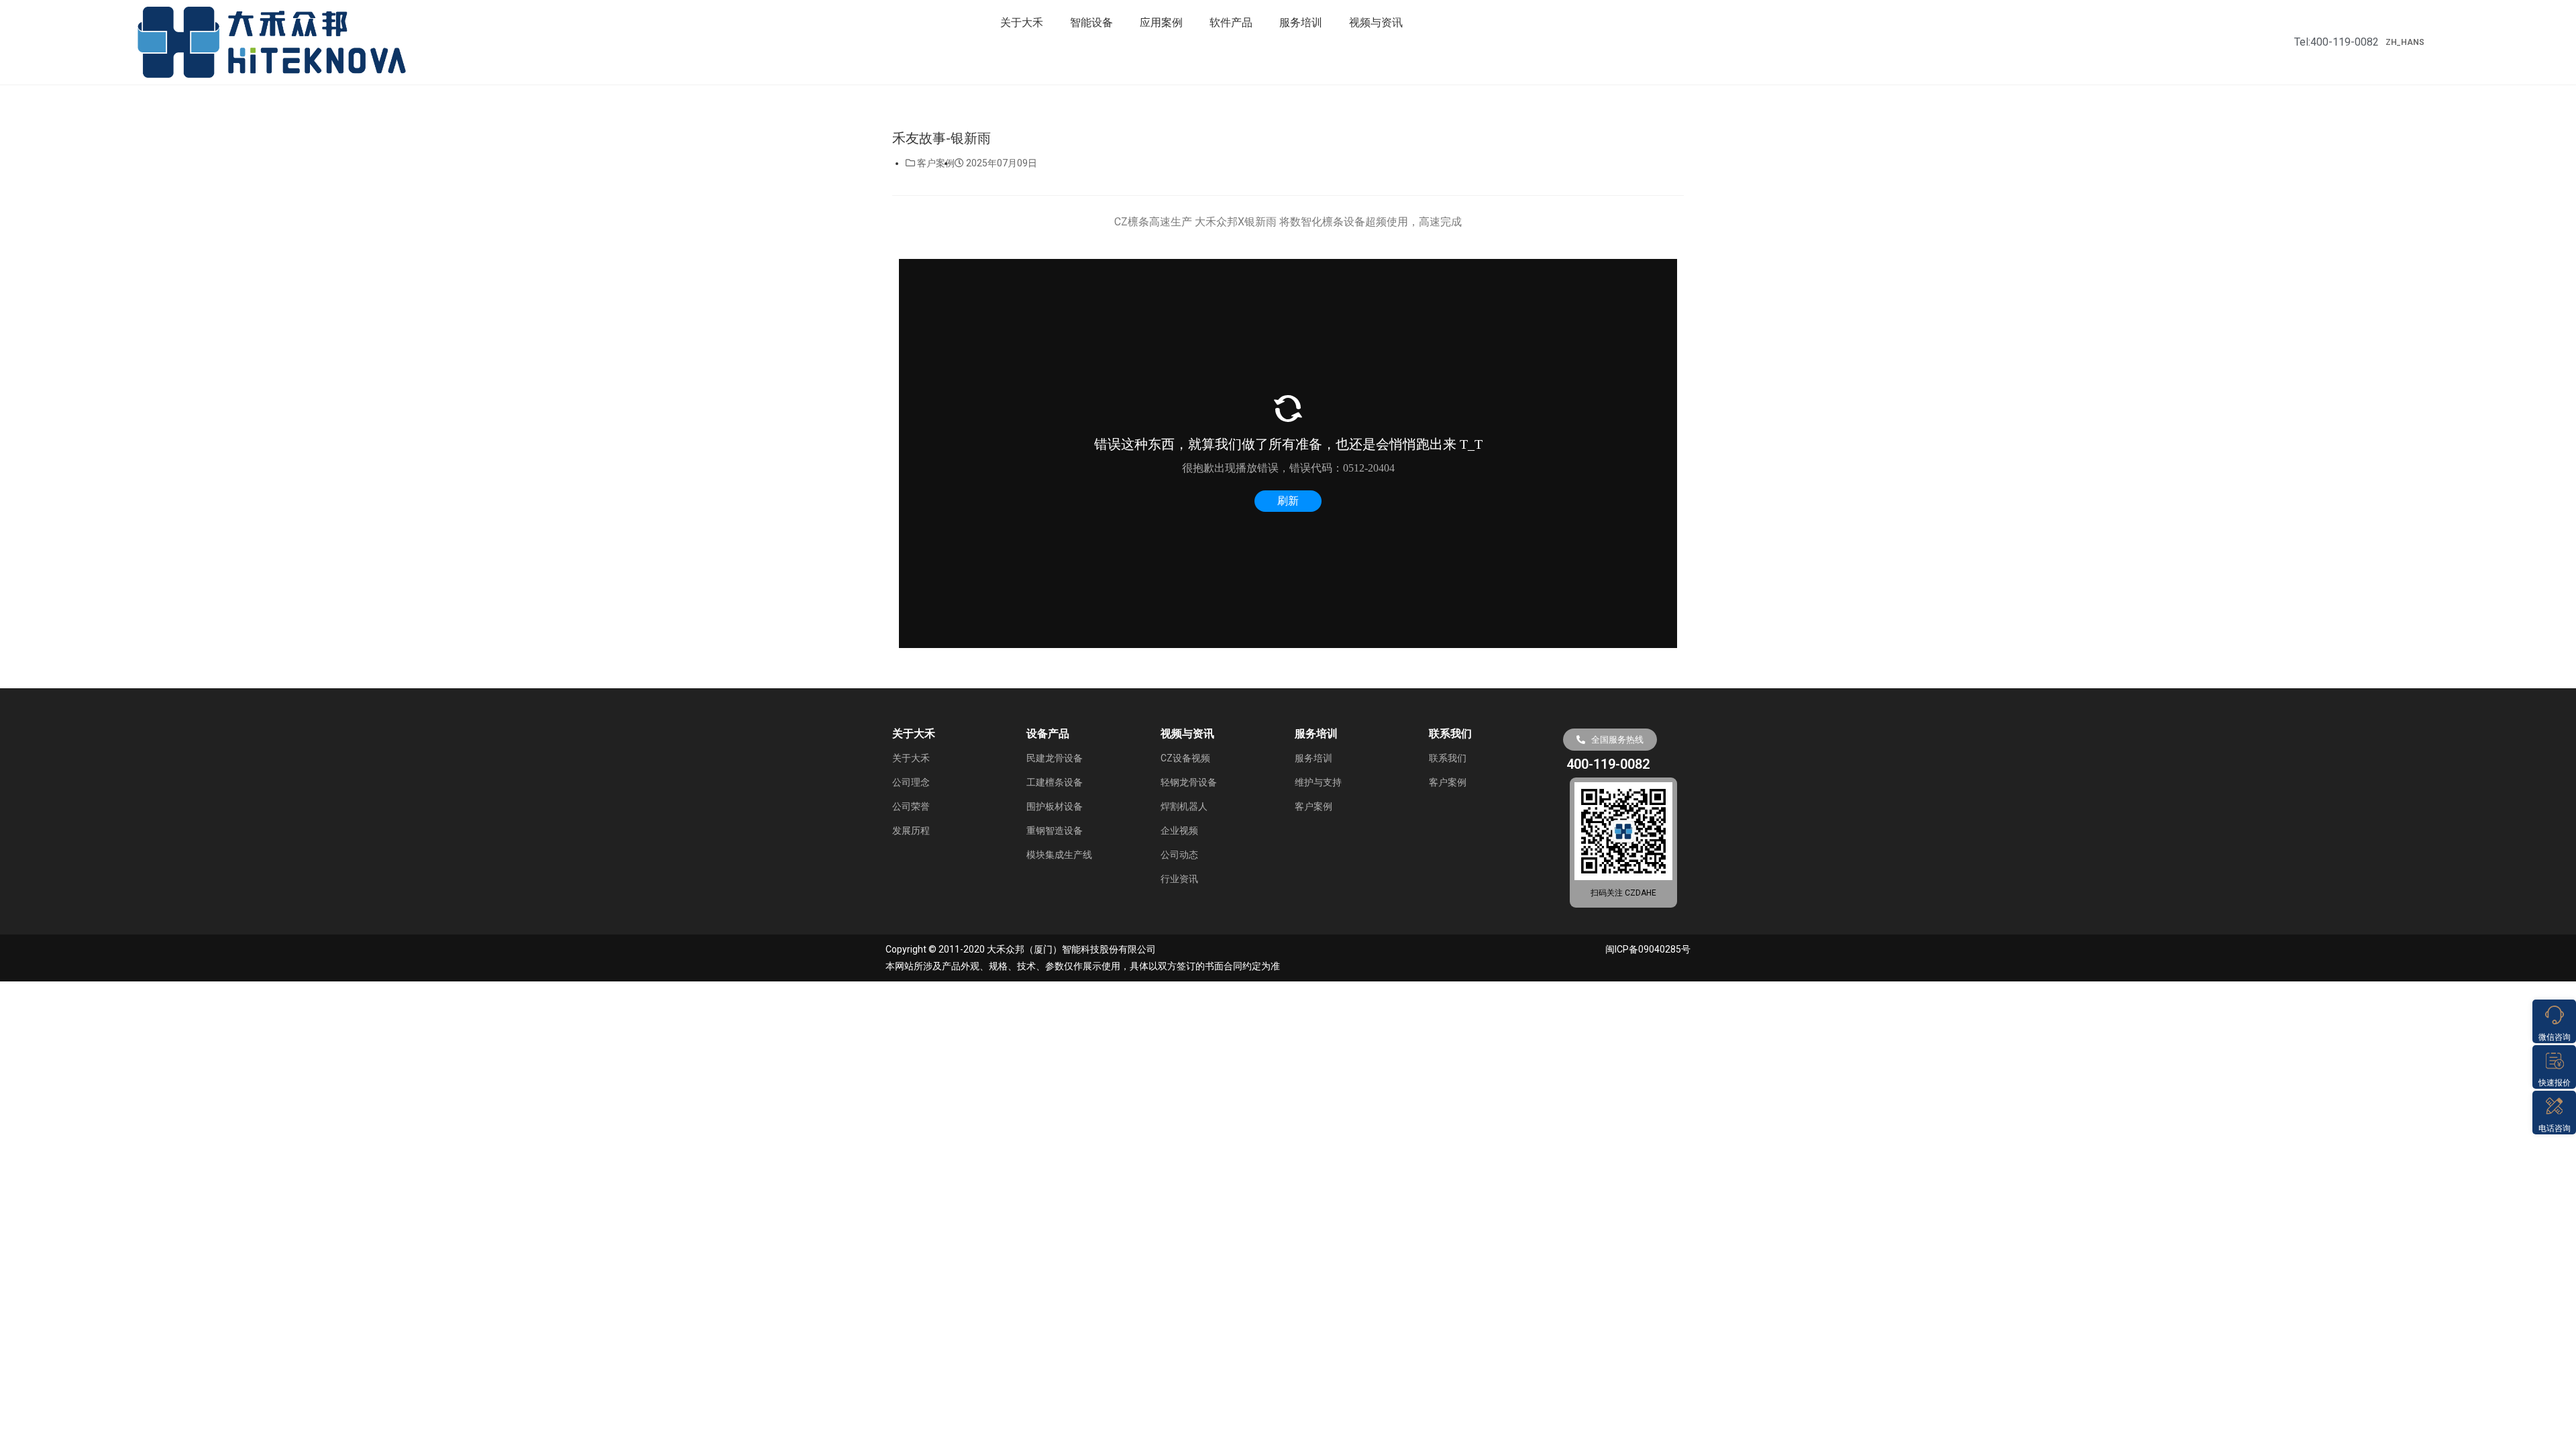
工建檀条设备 (1055, 782)
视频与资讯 (1376, 22)
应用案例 (1161, 22)
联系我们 (1448, 758)
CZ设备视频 (1185, 758)
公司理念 (911, 782)
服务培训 (1301, 22)
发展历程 (911, 830)
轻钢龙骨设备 (1189, 782)
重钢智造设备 (1055, 830)
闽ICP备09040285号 (1648, 949)
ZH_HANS (2405, 42)
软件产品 (1231, 22)
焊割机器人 (1184, 806)
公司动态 (1179, 855)
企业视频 (1179, 830)
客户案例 (936, 163)
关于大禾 (1022, 22)
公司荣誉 (911, 806)
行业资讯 (1179, 879)
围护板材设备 (1055, 806)
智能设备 (1091, 22)
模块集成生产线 (1059, 855)
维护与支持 (1318, 782)
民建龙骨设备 (1055, 758)
